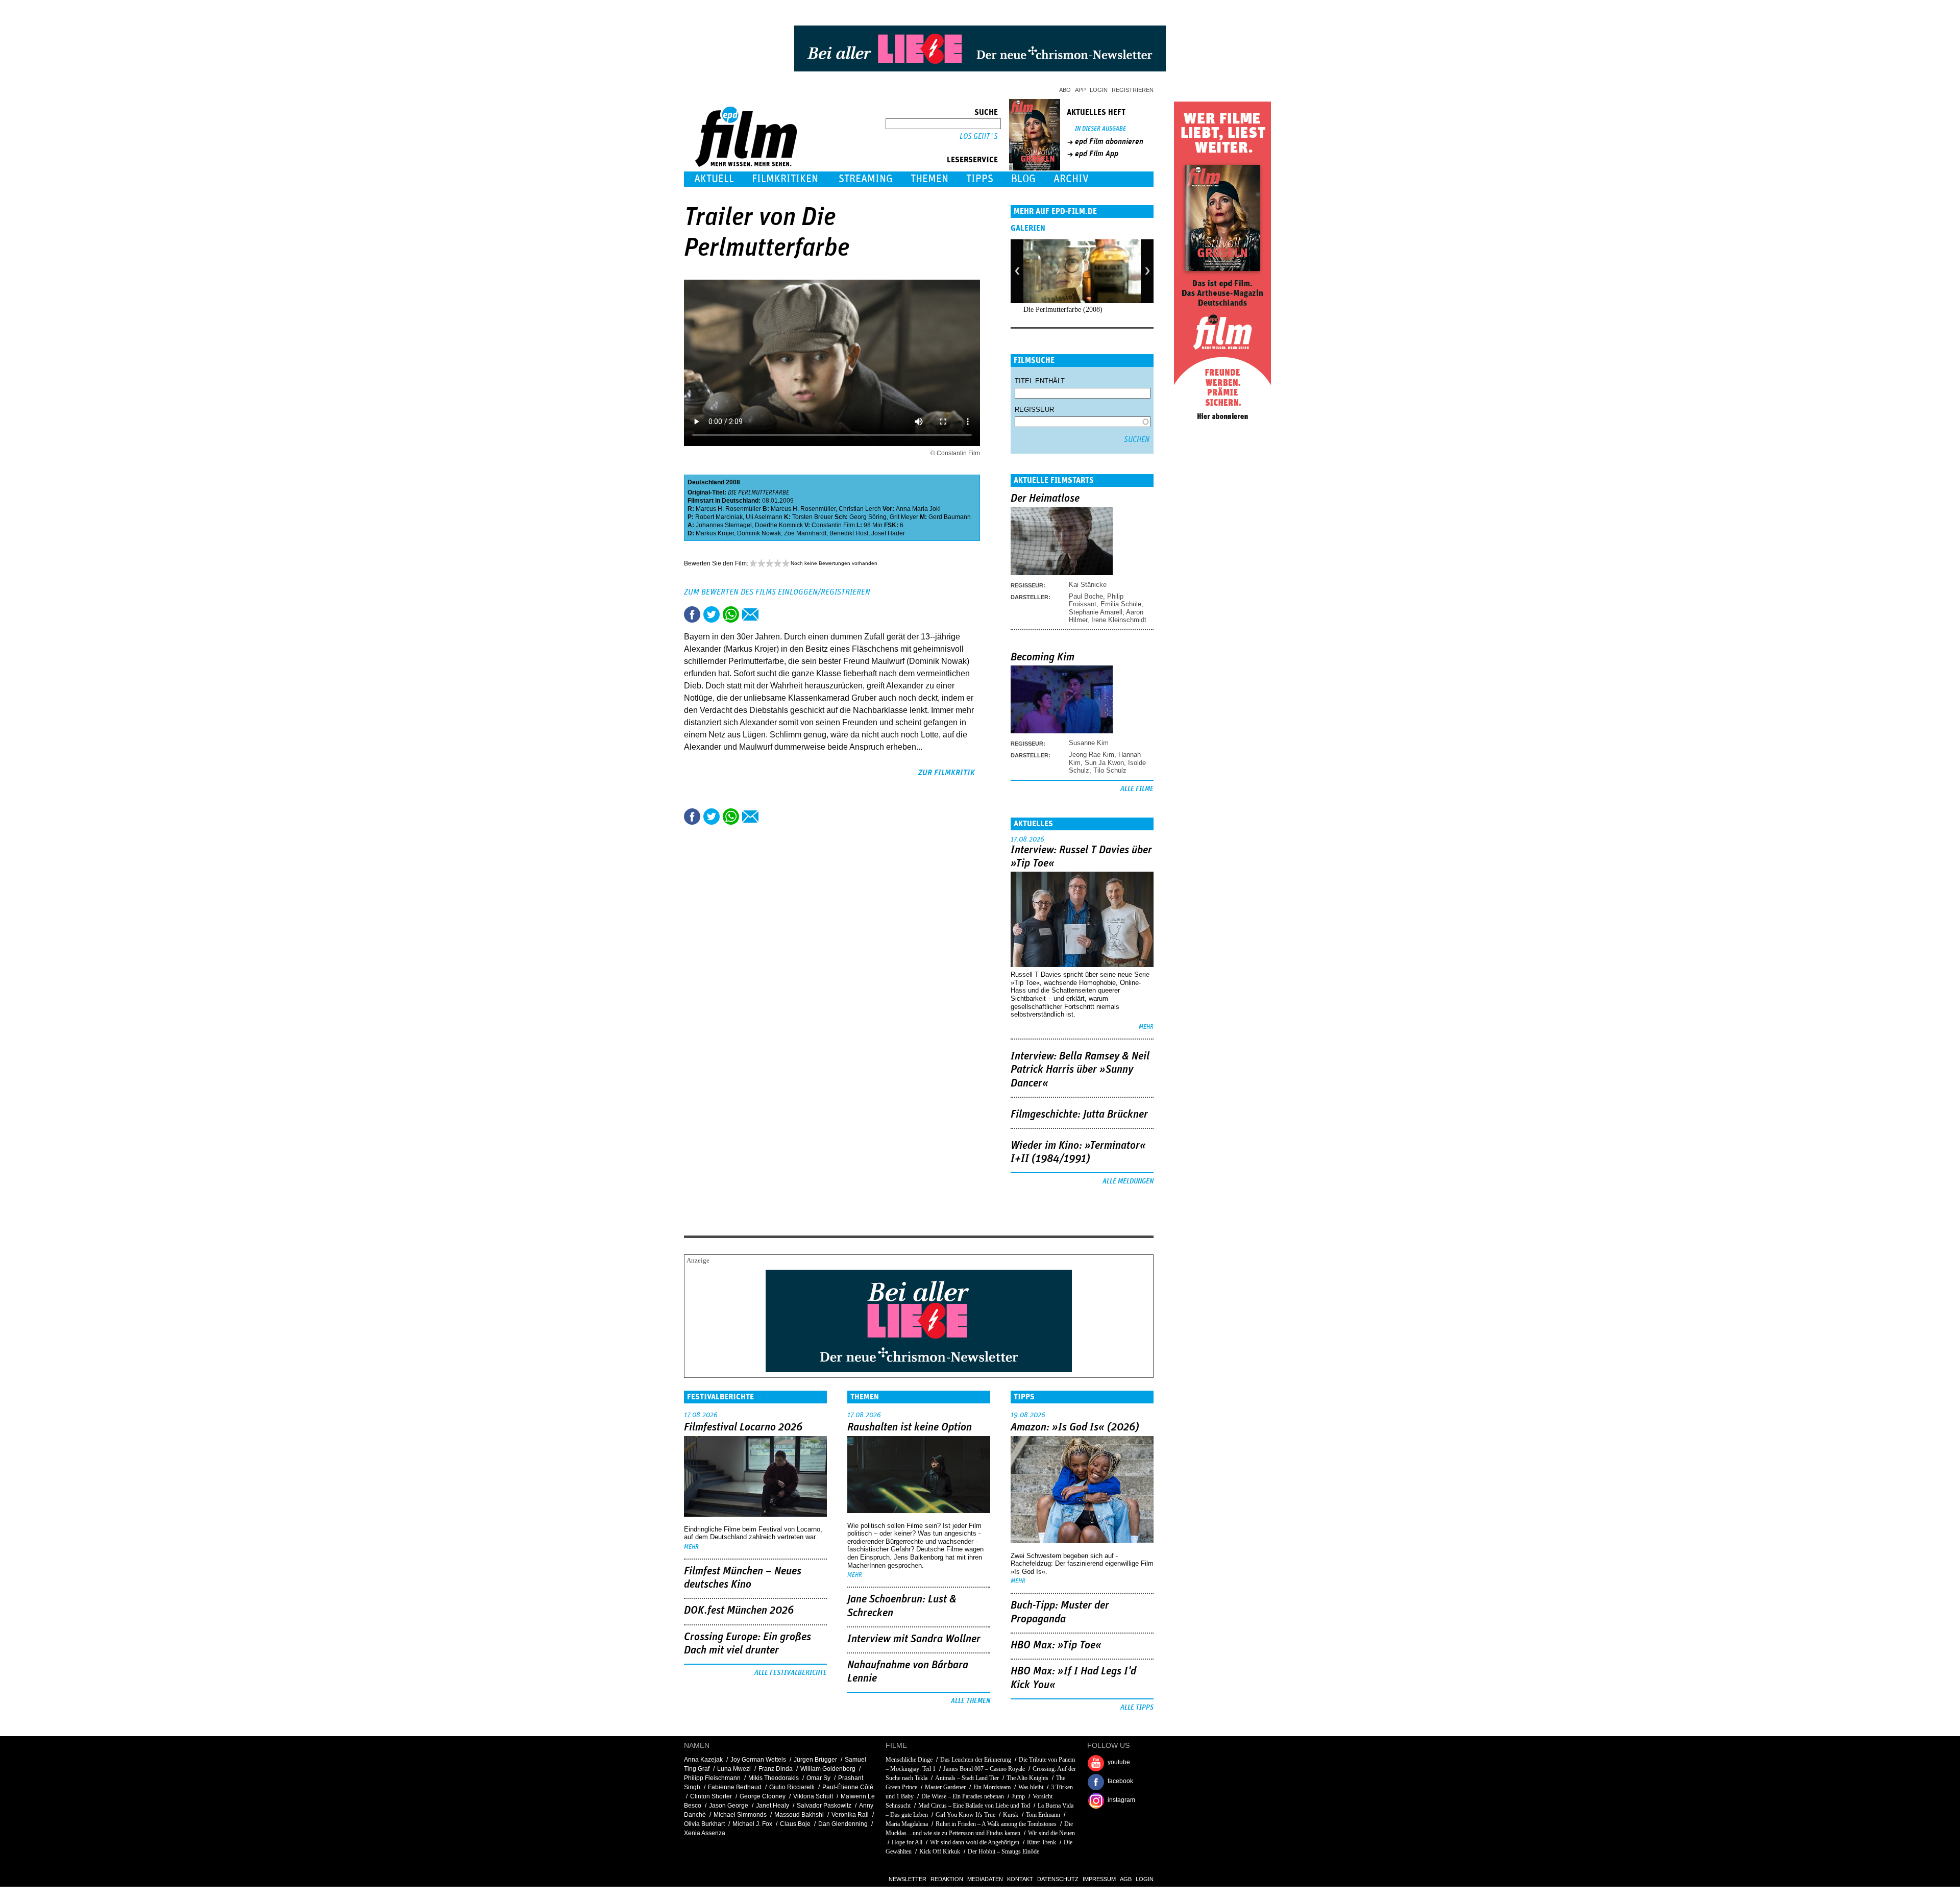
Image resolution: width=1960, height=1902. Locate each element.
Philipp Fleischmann (712, 1778)
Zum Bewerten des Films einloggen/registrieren (777, 592)
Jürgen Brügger (815, 1760)
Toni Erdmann (1043, 1815)
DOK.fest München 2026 (739, 1611)
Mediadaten (985, 1879)
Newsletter (908, 1879)
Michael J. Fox (752, 1824)
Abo (1065, 90)
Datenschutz (1058, 1879)
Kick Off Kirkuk (940, 1851)
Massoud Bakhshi (799, 1815)
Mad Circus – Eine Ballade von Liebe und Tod (974, 1806)
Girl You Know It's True (965, 1815)
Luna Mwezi (734, 1769)
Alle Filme (1137, 789)
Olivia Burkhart (704, 1824)
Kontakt (1020, 1879)
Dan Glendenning (843, 1824)
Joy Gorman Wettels (758, 1760)
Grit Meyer (904, 517)
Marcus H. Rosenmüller (728, 509)
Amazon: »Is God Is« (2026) (1075, 1427)
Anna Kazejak (703, 1760)
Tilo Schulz (1110, 770)
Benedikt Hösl (849, 533)
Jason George (729, 1806)
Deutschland (706, 482)
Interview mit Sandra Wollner (914, 1639)
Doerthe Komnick (779, 525)
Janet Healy (773, 1806)
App (1080, 90)
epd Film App (1097, 154)
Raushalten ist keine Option (910, 1427)
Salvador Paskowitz (824, 1806)
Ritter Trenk (1042, 1842)
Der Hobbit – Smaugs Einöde (1003, 1851)
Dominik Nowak (759, 533)
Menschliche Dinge (909, 1760)
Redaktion (947, 1879)
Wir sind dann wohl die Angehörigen (975, 1842)
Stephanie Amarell (1096, 612)
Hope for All (908, 1842)
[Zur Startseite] (747, 165)
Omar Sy (818, 1778)
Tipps (980, 179)
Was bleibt (1031, 1787)
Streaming (866, 179)
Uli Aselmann (764, 517)
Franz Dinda (776, 1769)
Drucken (770, 614)
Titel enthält (1040, 381)
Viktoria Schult (813, 1796)
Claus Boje (795, 1824)
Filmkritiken (785, 179)
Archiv (1071, 179)
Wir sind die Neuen (1051, 1833)
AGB (1126, 1879)
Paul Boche (1086, 596)
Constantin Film (833, 525)
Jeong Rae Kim (1092, 755)
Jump (1018, 1796)
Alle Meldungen (1128, 1181)
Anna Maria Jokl (918, 509)
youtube (1119, 1762)
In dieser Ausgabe (1100, 129)
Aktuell (714, 179)
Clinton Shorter (711, 1796)
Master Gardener (945, 1787)
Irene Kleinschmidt (1119, 620)
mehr (1146, 1027)
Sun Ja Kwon (1104, 763)
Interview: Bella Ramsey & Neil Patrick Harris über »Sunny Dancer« (1080, 1070)
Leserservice (972, 160)
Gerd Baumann (950, 517)
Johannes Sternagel (724, 525)
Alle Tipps (1137, 1708)
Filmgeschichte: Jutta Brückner (1079, 1115)
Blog (1023, 179)
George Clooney (763, 1796)
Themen (929, 179)
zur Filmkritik (947, 773)
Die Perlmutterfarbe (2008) (1063, 310)
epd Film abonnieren (1109, 141)
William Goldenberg (828, 1769)
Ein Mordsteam (992, 1787)
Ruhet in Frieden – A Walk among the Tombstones (996, 1824)
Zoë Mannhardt (805, 533)
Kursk (1011, 1815)
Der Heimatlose (1045, 499)
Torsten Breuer (813, 517)
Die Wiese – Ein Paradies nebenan (963, 1796)
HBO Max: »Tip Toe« (1056, 1645)
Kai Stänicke (1088, 585)
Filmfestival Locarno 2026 (743, 1427)
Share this (692, 614)
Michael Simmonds (740, 1815)
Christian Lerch (860, 509)
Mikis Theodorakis (774, 1778)
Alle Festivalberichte (791, 1673)
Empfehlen (750, 614)
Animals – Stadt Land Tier (967, 1778)
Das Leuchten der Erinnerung (976, 1760)
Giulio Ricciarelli (792, 1787)
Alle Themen (971, 1701)
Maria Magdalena (907, 1824)
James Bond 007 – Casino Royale (984, 1769)
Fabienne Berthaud (735, 1787)
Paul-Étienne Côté (848, 1787)
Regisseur (1034, 410)
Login (1099, 90)
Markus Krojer (715, 533)
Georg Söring (868, 517)
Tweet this (712, 614)
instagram (1121, 1800)
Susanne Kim (1089, 743)
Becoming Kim (1043, 657)
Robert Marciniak (719, 517)
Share (731, 614)
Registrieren (1133, 90)
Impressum (1099, 1879)
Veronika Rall (850, 1815)
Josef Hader (888, 533)
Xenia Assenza (705, 1833)
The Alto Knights (1027, 1778)
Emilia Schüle (1121, 604)
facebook (1120, 1781)
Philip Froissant (1096, 600)
